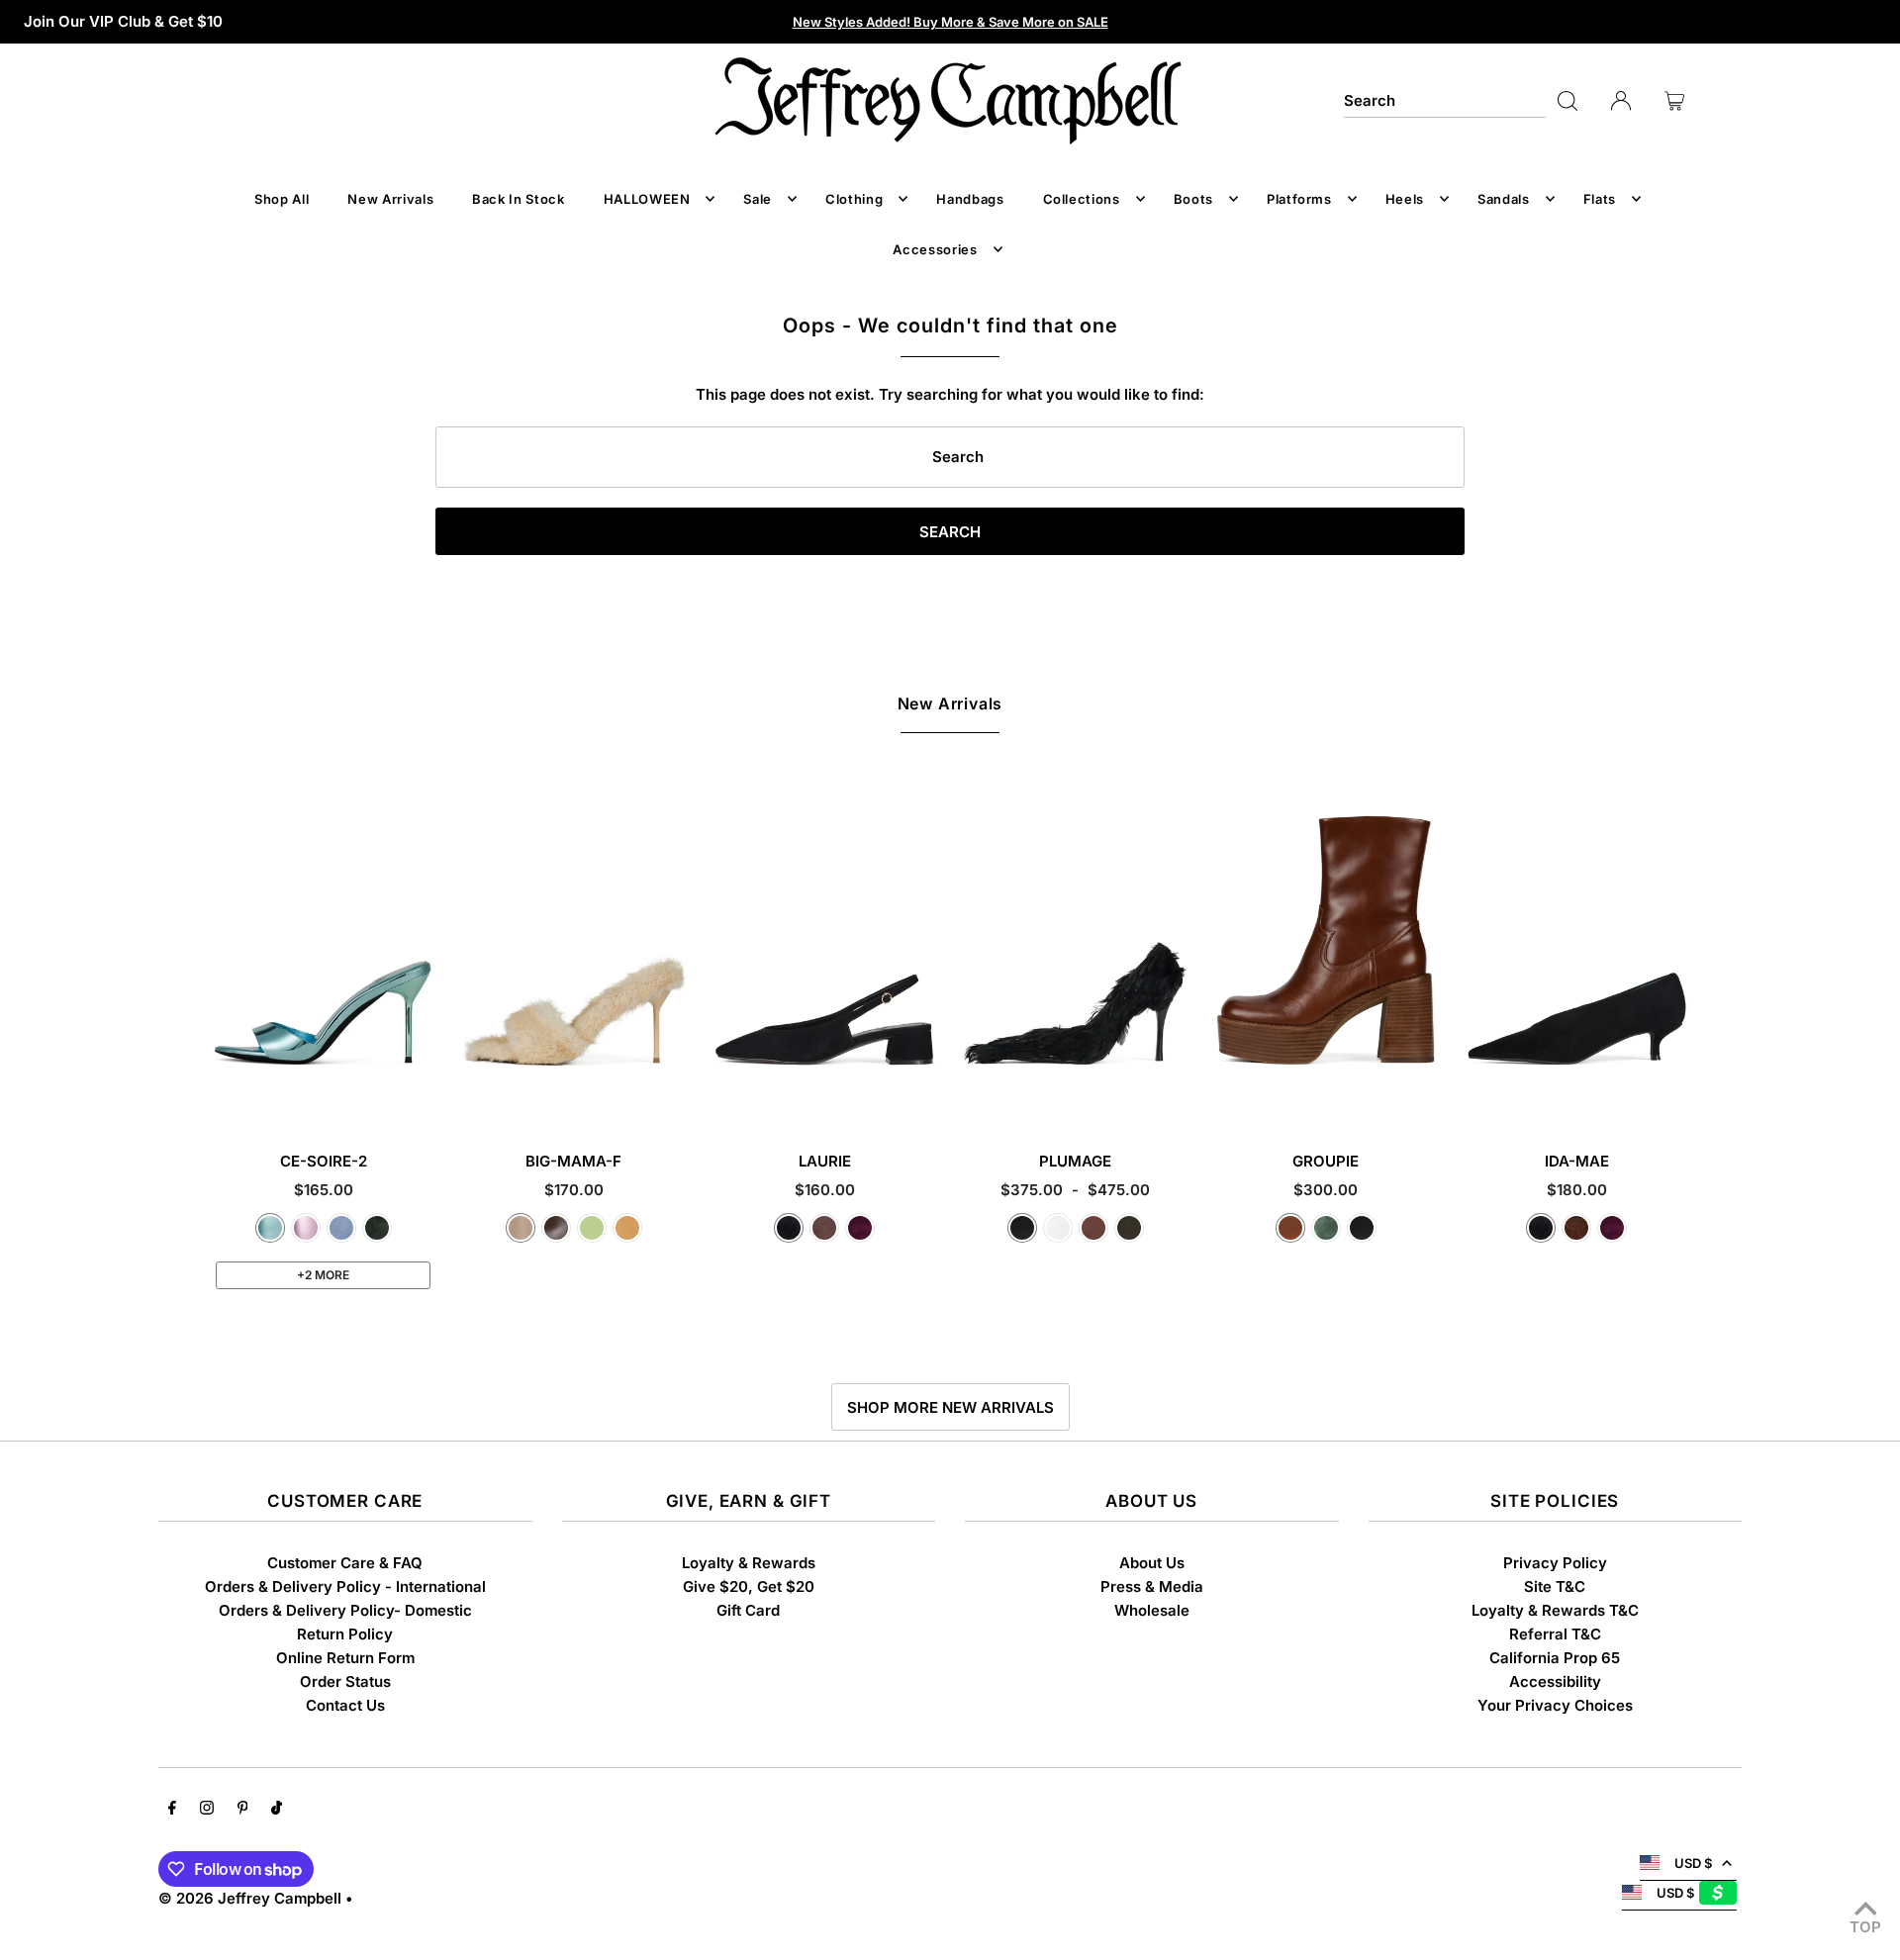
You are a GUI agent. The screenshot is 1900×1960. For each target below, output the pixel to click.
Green (1326, 1228)
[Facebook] (172, 1810)
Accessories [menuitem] (935, 249)
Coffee (556, 1228)
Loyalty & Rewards (749, 1563)
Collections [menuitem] (1082, 199)
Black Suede (789, 1228)
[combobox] (1445, 101)
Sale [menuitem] (758, 199)
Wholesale (1152, 1610)
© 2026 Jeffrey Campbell (250, 1898)
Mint (592, 1228)
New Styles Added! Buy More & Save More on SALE (950, 22)
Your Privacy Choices (1555, 1705)
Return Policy (345, 1634)
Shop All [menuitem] (282, 199)
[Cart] (1674, 101)
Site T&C (1555, 1587)
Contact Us (345, 1705)
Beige (521, 1228)
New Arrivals (950, 703)
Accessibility (1555, 1681)
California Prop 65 (1555, 1658)
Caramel (1290, 1228)
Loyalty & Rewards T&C (1555, 1610)
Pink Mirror (306, 1228)
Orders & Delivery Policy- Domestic (345, 1610)
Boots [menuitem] (1193, 199)
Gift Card (748, 1610)
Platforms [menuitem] (1299, 199)
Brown (1093, 1228)
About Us (1152, 1563)
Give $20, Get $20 (749, 1587)
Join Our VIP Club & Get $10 (123, 21)
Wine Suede (860, 1228)
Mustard (627, 1228)
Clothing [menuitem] (854, 199)
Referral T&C (1555, 1634)
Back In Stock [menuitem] (518, 199)
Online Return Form (345, 1658)
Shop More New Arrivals (950, 1407)
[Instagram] (207, 1810)
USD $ (1693, 1863)
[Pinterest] (243, 1810)
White (1058, 1228)
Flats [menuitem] (1600, 199)
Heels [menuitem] (1405, 199)
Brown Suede (824, 1228)
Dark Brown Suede (1576, 1228)
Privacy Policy (1555, 1563)
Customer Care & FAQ (345, 1563)
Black (1022, 1228)
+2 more (323, 1275)
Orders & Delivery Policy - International (345, 1587)
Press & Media (1152, 1587)
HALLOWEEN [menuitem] (647, 199)
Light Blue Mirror (270, 1228)
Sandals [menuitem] (1504, 199)
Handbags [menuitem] (970, 199)
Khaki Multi (1129, 1228)
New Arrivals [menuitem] (390, 199)
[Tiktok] (277, 1810)
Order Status (345, 1681)
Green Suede (377, 1228)
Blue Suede (341, 1228)
